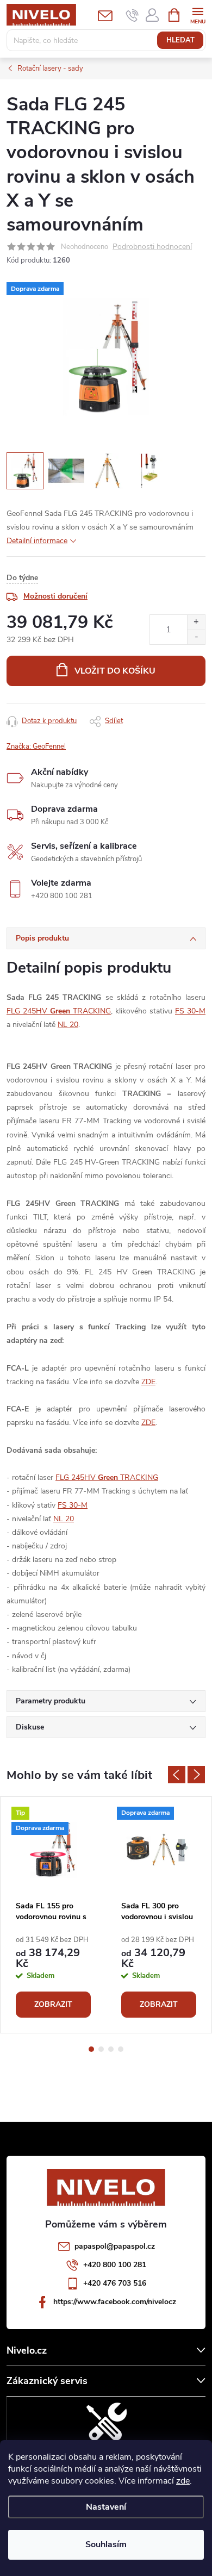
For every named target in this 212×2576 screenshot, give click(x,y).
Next (196, 1775)
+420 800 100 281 (115, 2265)
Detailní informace (37, 541)
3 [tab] (111, 2049)
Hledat (180, 40)
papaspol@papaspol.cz (115, 2246)
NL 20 (68, 1025)
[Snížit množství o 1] (196, 637)
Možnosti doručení (55, 596)
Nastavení (106, 2507)
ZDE (148, 1382)
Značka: (36, 746)
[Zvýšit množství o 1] (196, 622)
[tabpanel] (53, 1915)
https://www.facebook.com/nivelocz (115, 2302)
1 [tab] (91, 2049)
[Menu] (198, 14)
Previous (177, 1775)
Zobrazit (53, 2004)
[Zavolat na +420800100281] (132, 15)
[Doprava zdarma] (159, 1850)
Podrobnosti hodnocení (152, 247)
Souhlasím (106, 2544)
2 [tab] (101, 2049)
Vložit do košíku (115, 671)
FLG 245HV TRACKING (59, 1011)
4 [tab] (121, 2049)
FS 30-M (190, 1011)
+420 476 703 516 (115, 2283)
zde (183, 2481)
